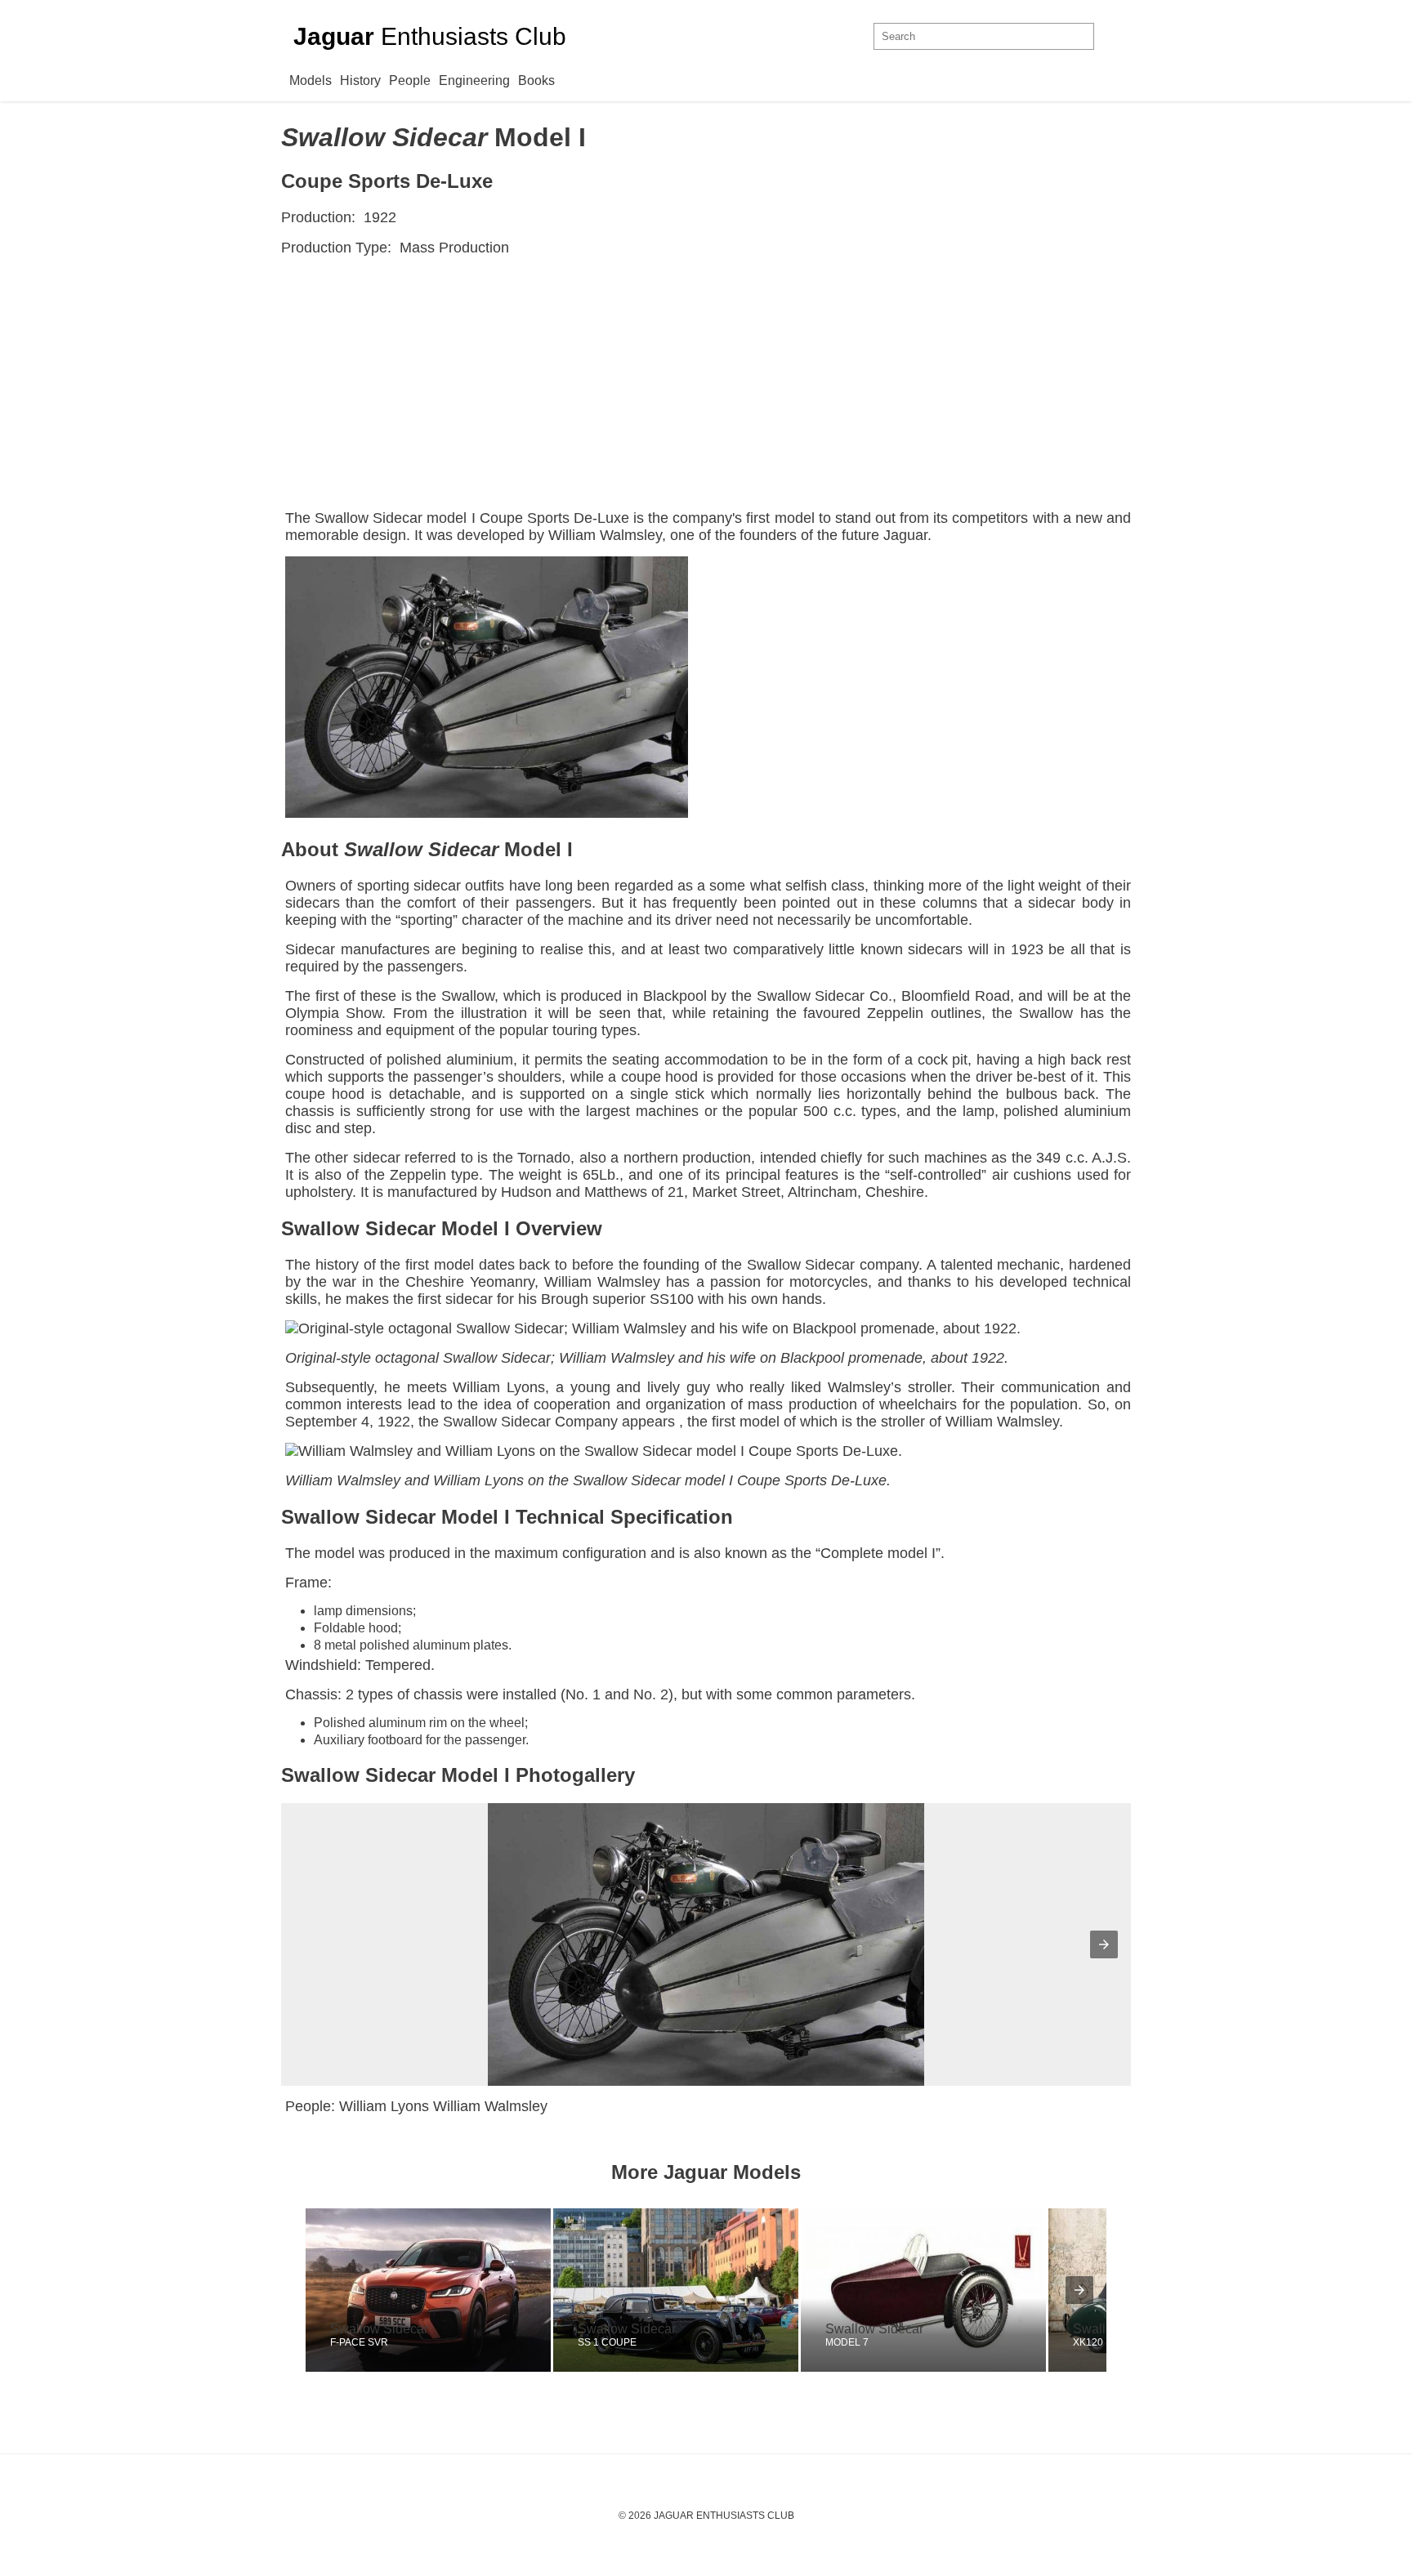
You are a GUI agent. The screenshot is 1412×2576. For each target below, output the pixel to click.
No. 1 (583, 1694)
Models (311, 80)
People (410, 80)
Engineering (474, 80)
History (360, 80)
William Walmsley (605, 535)
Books (536, 80)
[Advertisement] (706, 387)
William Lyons (478, 1480)
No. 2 (651, 1694)
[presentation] (1079, 2290)
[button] (1104, 1944)
